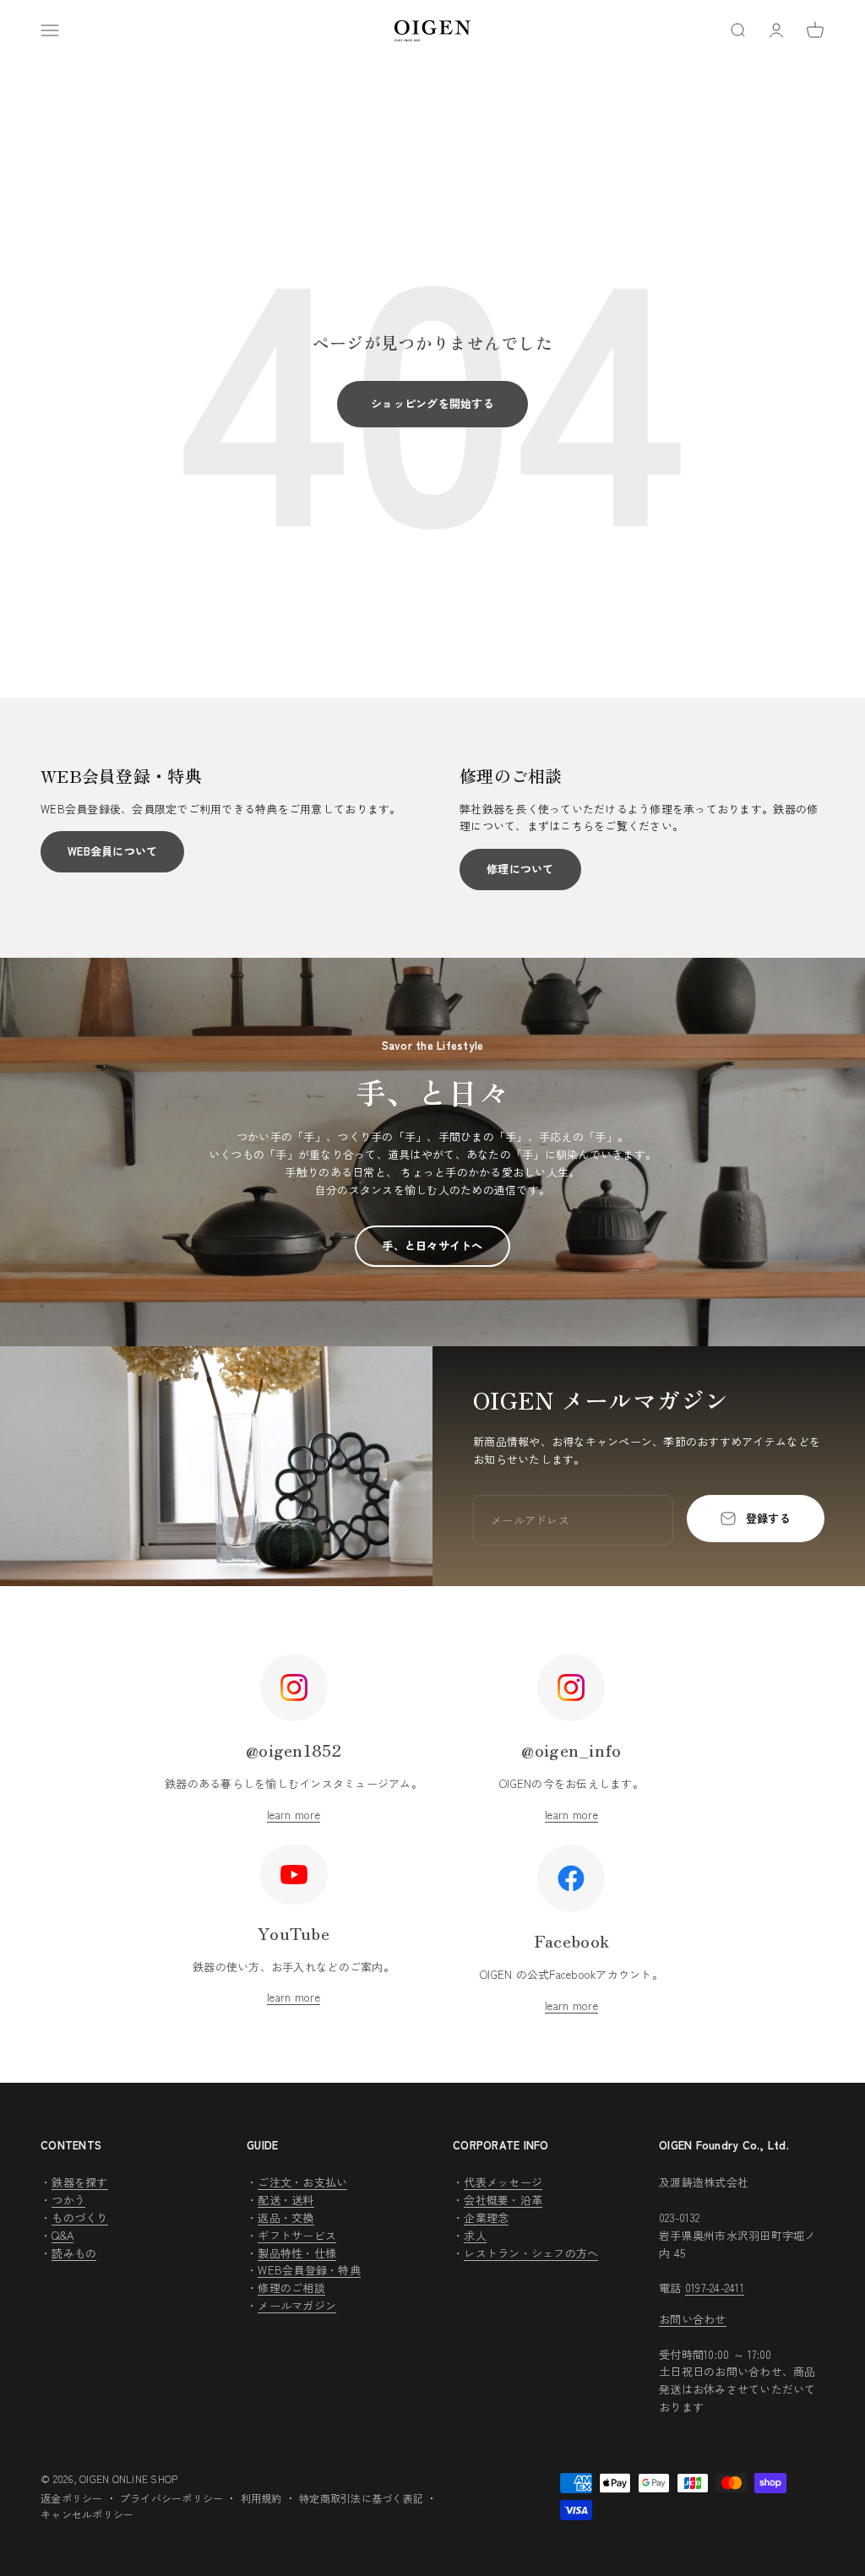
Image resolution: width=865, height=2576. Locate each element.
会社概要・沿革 (503, 2200)
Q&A (63, 2235)
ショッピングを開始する (432, 403)
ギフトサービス (297, 2235)
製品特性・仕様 (297, 2253)
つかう (68, 2200)
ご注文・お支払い (302, 2182)
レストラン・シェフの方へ (531, 2253)
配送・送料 (286, 2200)
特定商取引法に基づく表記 (361, 2498)
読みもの (74, 2253)
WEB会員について (112, 851)
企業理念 (486, 2217)
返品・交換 (286, 2217)
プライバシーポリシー (172, 2498)
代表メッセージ (503, 2182)
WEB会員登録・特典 (309, 2270)
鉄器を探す (79, 2182)
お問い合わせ (693, 2319)
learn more (294, 1815)
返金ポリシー (72, 2498)
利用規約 (261, 2498)
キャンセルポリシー (87, 2514)
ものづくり (79, 2217)
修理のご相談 (291, 2288)
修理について (520, 869)
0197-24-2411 (715, 2288)
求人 (475, 2235)
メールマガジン (297, 2305)
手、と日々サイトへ (432, 1245)
